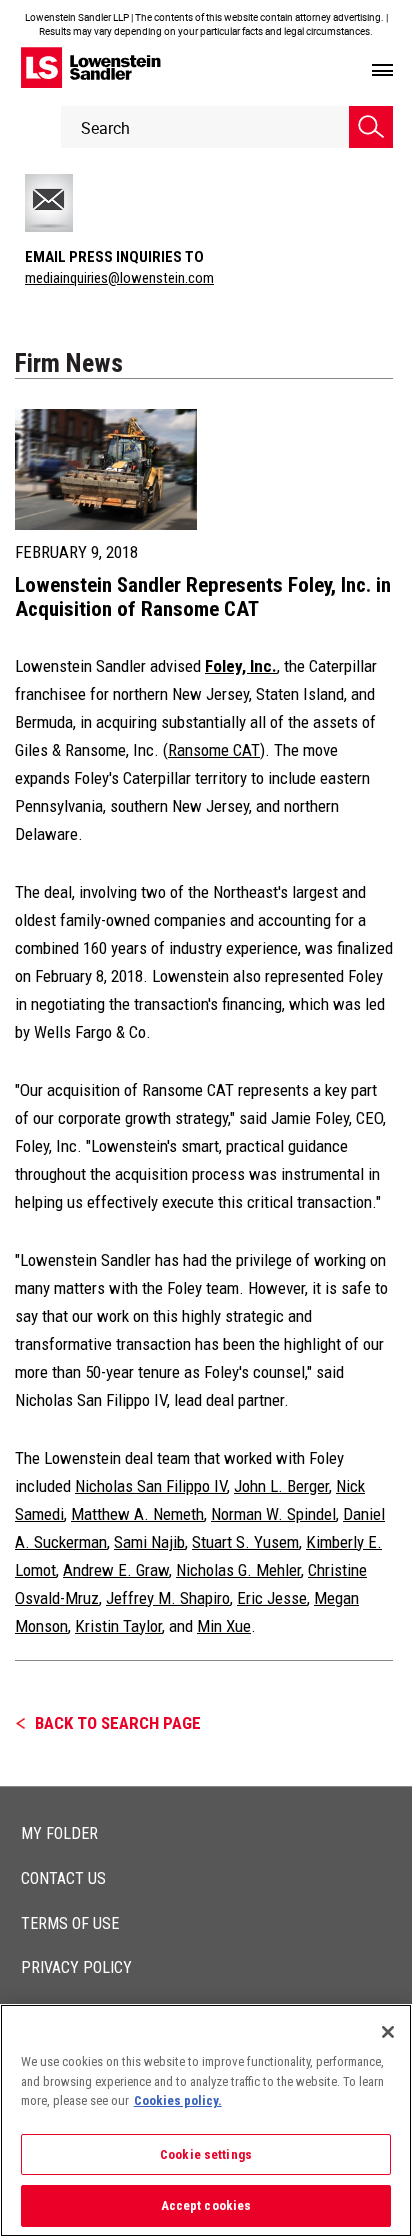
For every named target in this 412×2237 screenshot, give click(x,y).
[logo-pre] (91, 67)
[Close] (388, 2032)
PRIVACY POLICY (76, 1967)
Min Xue (224, 1626)
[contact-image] (72, 203)
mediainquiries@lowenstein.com (119, 278)
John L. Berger (281, 1486)
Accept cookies (206, 2205)
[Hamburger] (382, 71)
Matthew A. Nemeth (137, 1514)
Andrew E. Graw (116, 1570)
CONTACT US (63, 1878)
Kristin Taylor (118, 1626)
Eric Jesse (272, 1598)
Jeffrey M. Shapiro (168, 1598)
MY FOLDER (59, 1833)
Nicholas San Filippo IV (151, 1486)
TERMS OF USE (70, 1923)
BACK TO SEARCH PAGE (118, 1723)
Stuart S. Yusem (245, 1542)
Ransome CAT (214, 750)
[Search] (371, 127)
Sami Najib (149, 1542)
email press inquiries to (114, 257)
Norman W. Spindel (273, 1514)
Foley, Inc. (241, 666)
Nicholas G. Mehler (238, 1570)
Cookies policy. (178, 2100)
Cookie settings (206, 2154)
